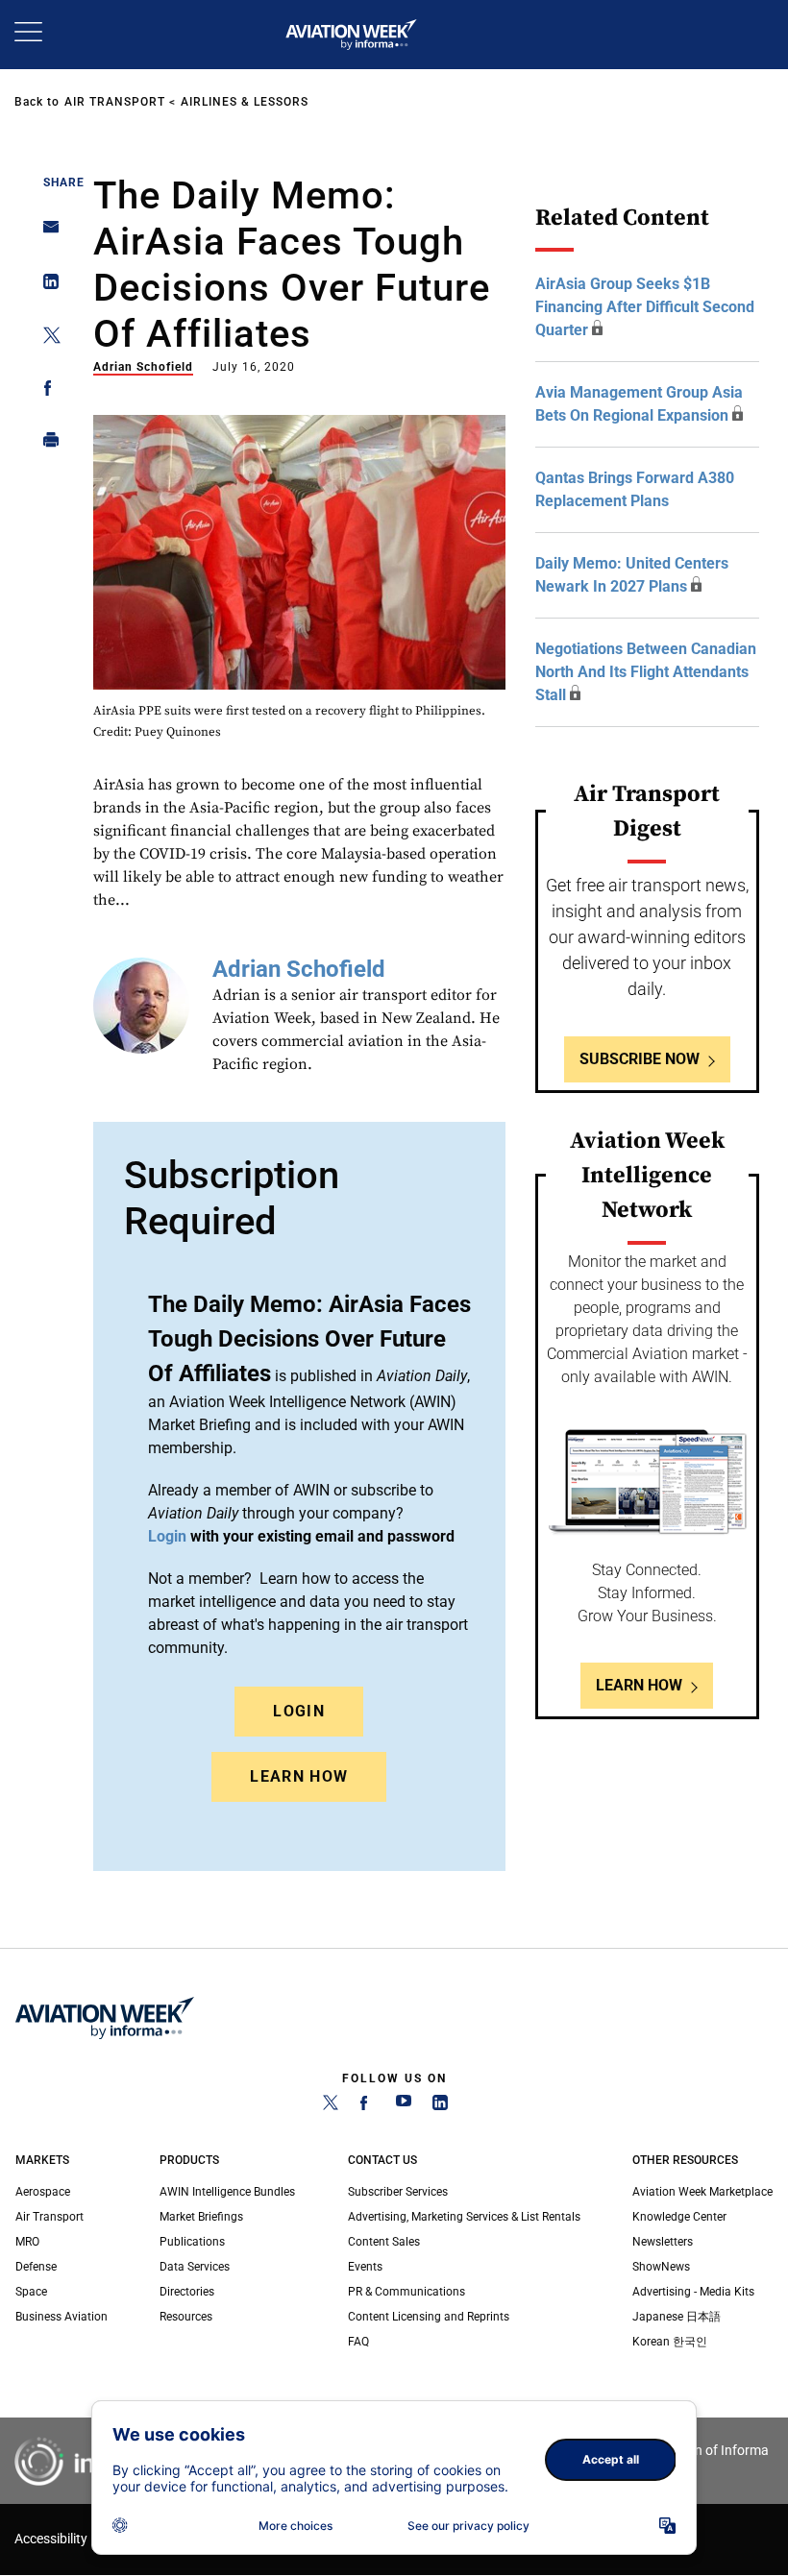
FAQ (358, 2342)
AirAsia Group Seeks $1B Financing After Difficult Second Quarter (645, 307)
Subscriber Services (398, 2192)
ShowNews (661, 2267)
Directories (187, 2292)
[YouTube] (404, 2106)
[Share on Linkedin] (46, 286)
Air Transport (115, 102)
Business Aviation (62, 2317)
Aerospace (43, 2192)
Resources (186, 2317)
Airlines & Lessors (245, 102)
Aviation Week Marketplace (702, 2192)
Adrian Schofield (143, 367)
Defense (36, 2267)
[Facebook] (367, 2106)
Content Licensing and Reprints (429, 2317)
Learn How (299, 1776)
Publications (192, 2242)
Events (365, 2267)
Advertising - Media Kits (693, 2292)
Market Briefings (201, 2217)
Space (31, 2292)
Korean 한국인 (670, 2342)
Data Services (195, 2267)
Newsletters (663, 2242)
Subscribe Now (640, 1059)
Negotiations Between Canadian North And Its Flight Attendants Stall (646, 672)
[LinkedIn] (440, 2106)
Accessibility (51, 2539)
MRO (27, 2242)
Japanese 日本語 (677, 2317)
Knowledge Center (679, 2217)
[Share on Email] (46, 233)
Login (299, 1711)
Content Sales (384, 2242)
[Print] (46, 444)
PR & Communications (406, 2292)
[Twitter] (331, 2106)
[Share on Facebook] (46, 391)
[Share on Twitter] (46, 339)
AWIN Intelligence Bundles (227, 2192)
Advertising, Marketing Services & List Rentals (464, 2217)
